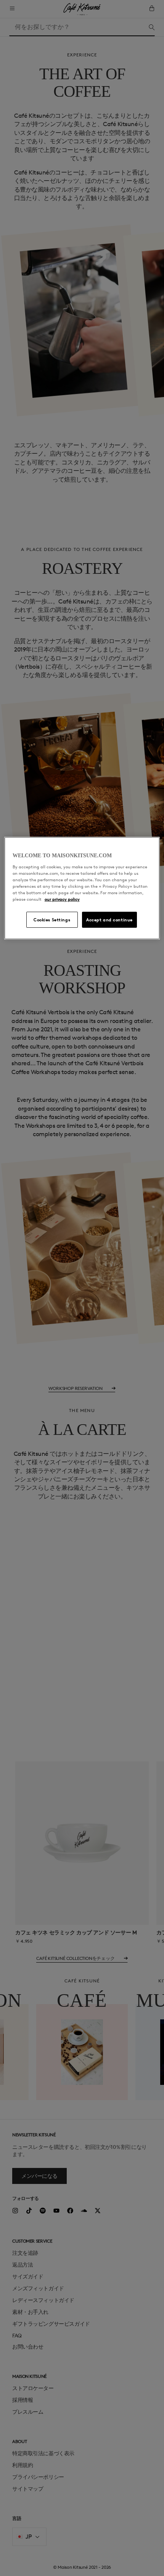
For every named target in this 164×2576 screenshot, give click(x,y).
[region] (82, 888)
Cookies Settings (52, 920)
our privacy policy (62, 899)
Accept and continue (109, 920)
